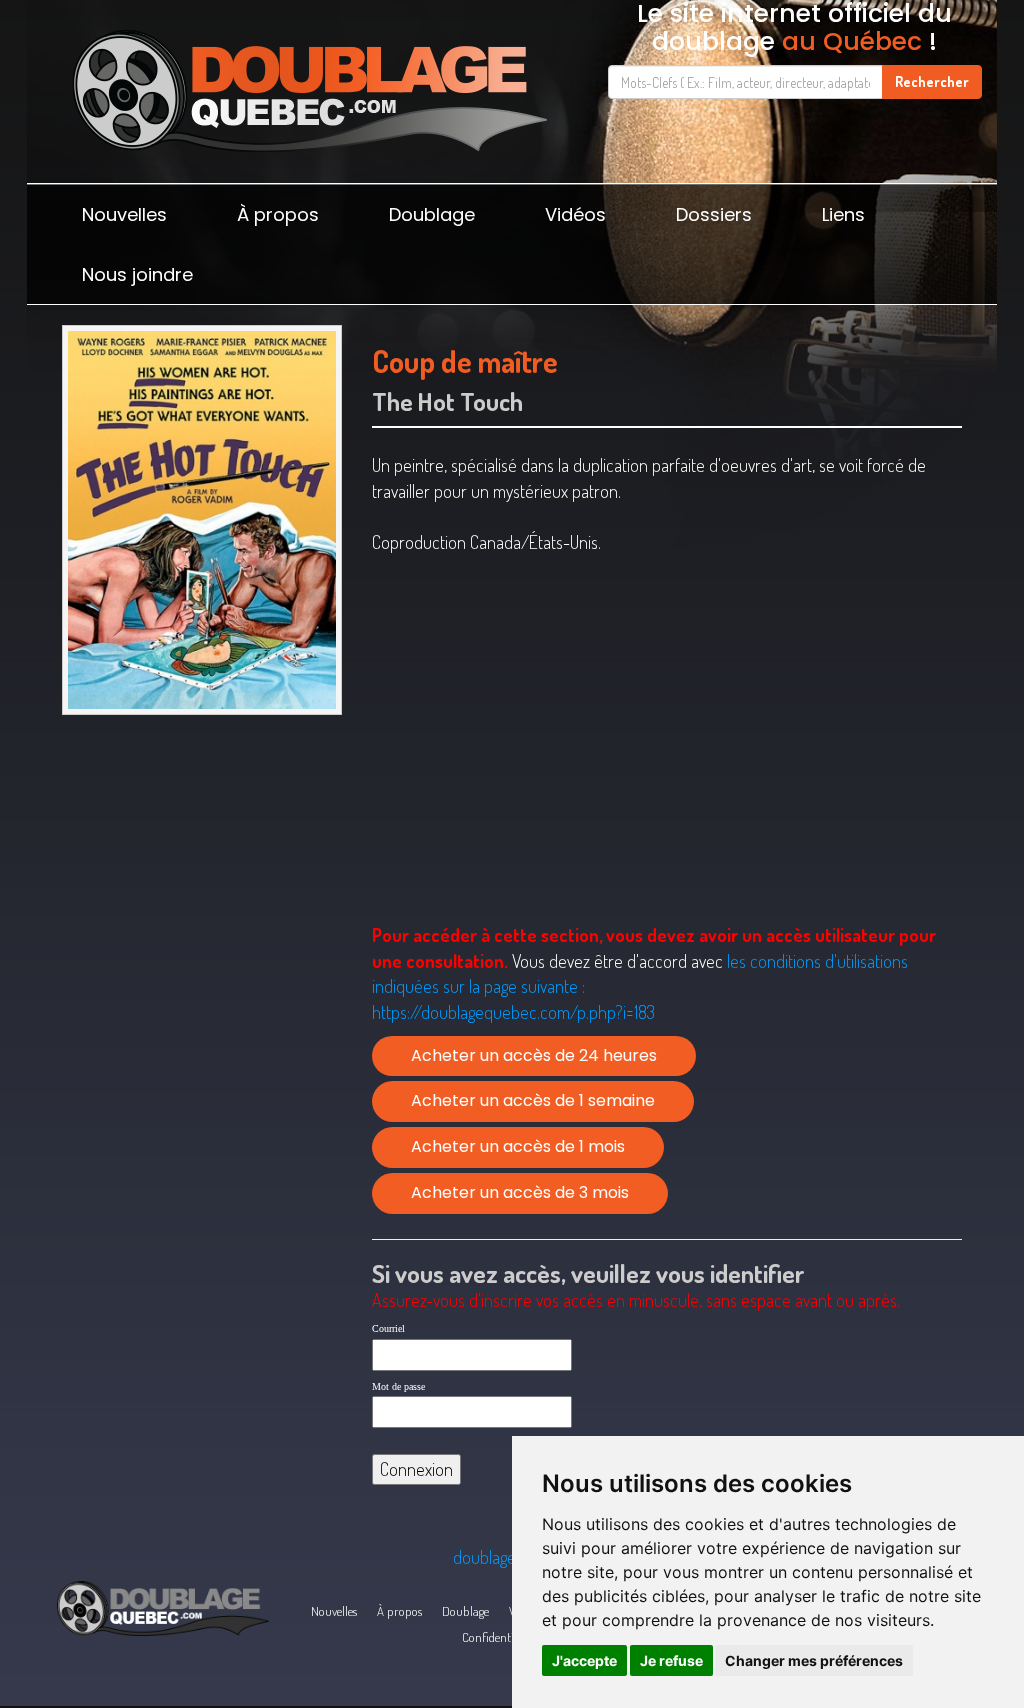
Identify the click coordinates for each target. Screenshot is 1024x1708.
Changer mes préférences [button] (814, 1660)
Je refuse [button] (671, 1660)
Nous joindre (137, 274)
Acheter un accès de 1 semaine (533, 1100)
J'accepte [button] (584, 1660)
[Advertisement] (202, 866)
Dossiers (714, 214)
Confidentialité (498, 1637)
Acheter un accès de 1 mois (518, 1146)
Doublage (432, 214)
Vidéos (575, 214)
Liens (843, 214)
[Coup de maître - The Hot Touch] (202, 520)
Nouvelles (124, 214)
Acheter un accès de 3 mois (520, 1192)
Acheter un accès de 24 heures (534, 1055)
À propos (278, 214)
